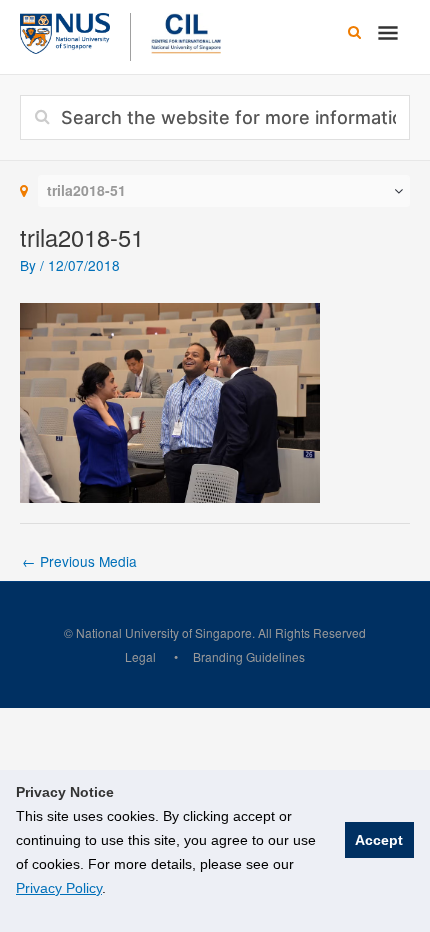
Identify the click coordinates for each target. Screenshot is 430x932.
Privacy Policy (59, 888)
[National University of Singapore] (65, 31)
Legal (140, 656)
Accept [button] (379, 840)
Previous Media (79, 561)
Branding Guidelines (249, 656)
